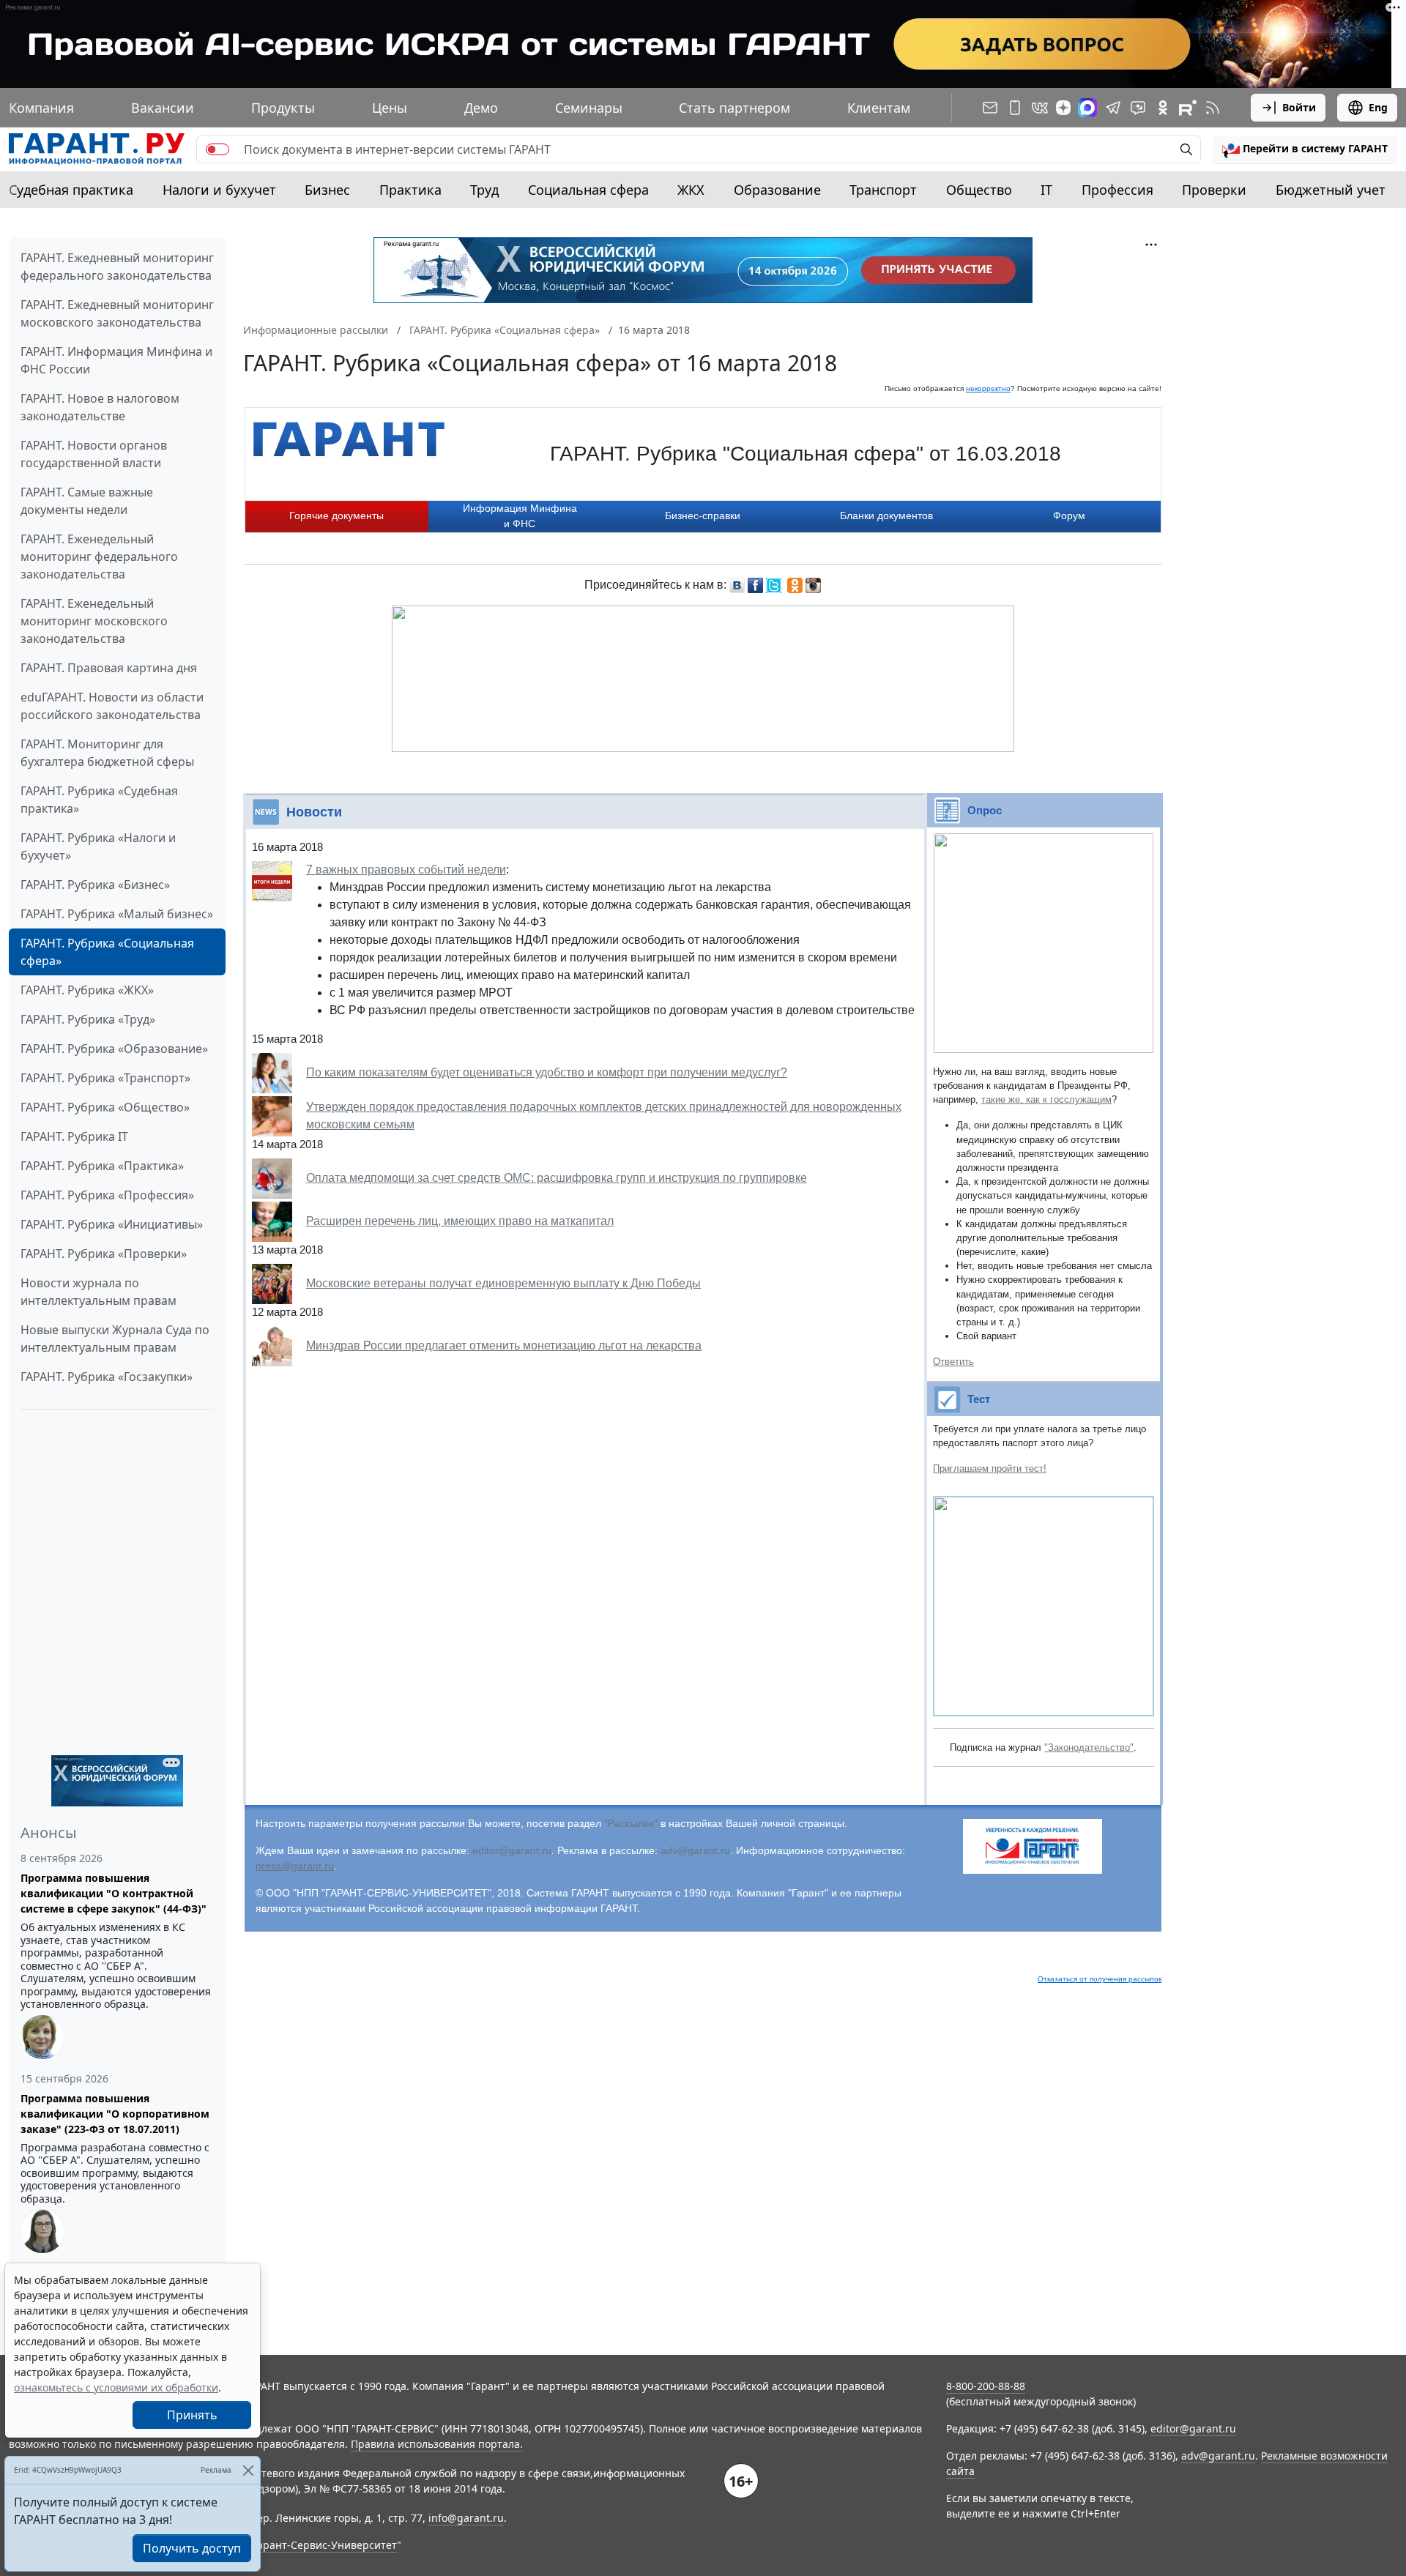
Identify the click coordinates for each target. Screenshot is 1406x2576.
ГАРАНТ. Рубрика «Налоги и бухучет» (98, 846)
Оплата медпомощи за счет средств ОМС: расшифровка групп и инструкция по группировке (557, 1178)
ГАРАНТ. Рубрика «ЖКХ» (87, 990)
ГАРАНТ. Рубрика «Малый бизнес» (117, 914)
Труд (484, 190)
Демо (481, 108)
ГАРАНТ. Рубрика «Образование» (114, 1049)
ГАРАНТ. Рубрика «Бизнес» (95, 885)
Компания (41, 108)
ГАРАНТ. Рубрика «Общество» (105, 1107)
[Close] (248, 2470)
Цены (390, 108)
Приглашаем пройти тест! (990, 1468)
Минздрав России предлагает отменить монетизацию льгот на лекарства (504, 1345)
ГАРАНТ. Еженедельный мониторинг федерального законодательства (99, 556)
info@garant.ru (466, 2518)
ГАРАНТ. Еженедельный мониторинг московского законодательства (94, 621)
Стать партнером (734, 108)
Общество (979, 190)
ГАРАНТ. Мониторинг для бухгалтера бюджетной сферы (107, 753)
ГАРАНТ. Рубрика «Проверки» (104, 1254)
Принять (192, 2415)
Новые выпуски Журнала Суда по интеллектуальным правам (115, 1339)
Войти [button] (1299, 107)
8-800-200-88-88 (986, 2386)
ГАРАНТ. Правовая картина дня (109, 668)
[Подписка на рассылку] (990, 108)
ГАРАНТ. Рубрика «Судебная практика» (99, 800)
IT (1046, 190)
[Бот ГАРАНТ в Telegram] (1138, 108)
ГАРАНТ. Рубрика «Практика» (102, 1166)
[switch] (217, 149)
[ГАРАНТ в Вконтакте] (1040, 108)
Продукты (283, 108)
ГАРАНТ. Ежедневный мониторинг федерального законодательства (117, 267)
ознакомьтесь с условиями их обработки (116, 2387)
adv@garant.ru (695, 1850)
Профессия (1117, 190)
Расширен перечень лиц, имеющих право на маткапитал (460, 1221)
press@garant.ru (295, 1866)
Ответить (953, 1362)
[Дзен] (1063, 108)
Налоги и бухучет (219, 190)
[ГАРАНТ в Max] (1087, 108)
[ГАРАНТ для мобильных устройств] (1015, 108)
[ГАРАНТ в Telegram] (1113, 108)
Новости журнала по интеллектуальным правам (98, 1292)
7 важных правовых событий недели (406, 870)
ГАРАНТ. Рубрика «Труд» (88, 1019)
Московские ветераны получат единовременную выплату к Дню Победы (503, 1283)
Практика (410, 190)
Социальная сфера (588, 190)
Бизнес (327, 190)
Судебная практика (71, 190)
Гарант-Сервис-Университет (325, 2545)
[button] (1305, 149)
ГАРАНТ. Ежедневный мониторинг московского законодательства (117, 313)
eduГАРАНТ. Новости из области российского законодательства (112, 706)
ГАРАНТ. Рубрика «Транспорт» (105, 1078)
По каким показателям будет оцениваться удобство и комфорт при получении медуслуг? (547, 1072)
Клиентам (879, 108)
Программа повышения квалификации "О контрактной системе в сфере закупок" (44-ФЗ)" (114, 1893)
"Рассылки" (631, 1823)
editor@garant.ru (512, 1850)
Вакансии (163, 108)
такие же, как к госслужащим (1046, 1099)
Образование (777, 190)
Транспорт (883, 190)
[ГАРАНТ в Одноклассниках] (1163, 108)
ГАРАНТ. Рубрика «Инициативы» (112, 1224)
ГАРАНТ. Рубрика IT (74, 1136)
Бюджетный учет (1331, 190)
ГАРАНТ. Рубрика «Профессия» (107, 1195)
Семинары (589, 108)
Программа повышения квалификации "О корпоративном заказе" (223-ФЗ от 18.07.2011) (115, 2114)
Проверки (1214, 190)
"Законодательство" (1089, 1747)
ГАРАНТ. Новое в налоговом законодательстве (100, 407)
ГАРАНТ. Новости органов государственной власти (94, 454)
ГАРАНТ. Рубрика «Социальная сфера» (107, 952)
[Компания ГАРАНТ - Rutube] (1188, 108)
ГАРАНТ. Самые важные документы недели (87, 501)
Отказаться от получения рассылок (1100, 1979)
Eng (1378, 107)
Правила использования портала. (437, 2444)
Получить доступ (192, 2548)
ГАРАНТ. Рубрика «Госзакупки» (107, 1377)
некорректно (988, 388)
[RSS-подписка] (1213, 108)
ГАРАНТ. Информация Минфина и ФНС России (116, 360)
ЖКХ (691, 190)
